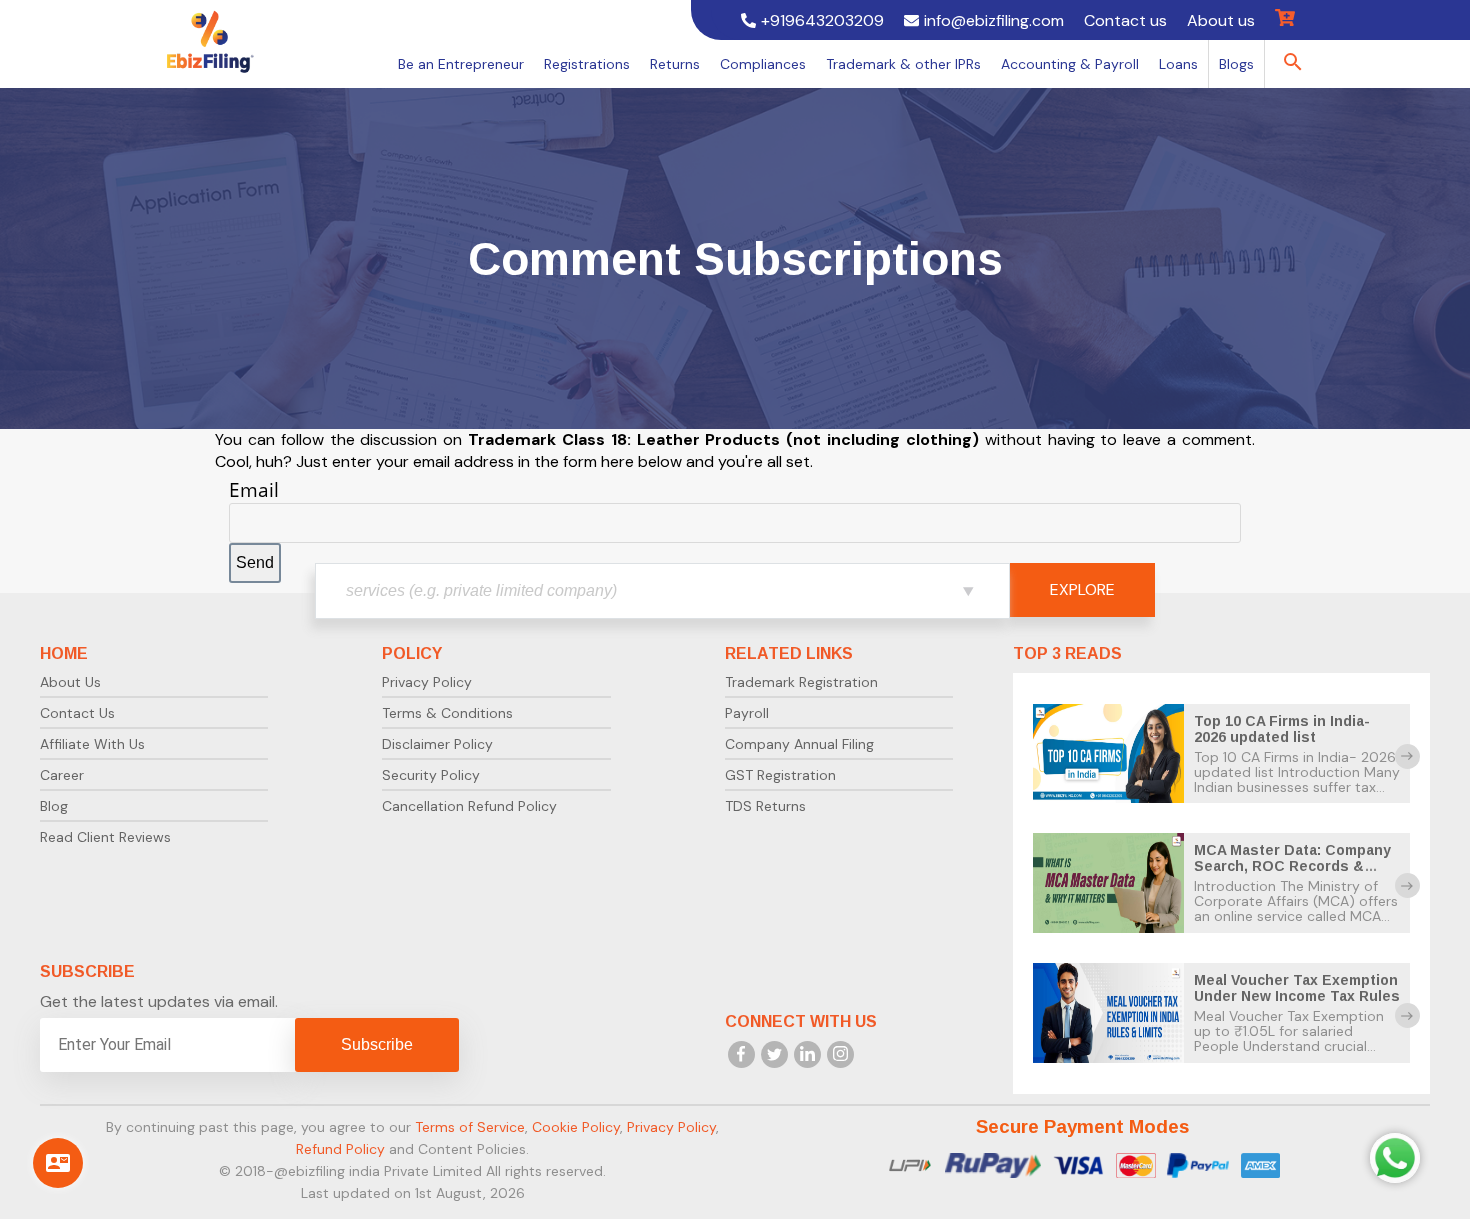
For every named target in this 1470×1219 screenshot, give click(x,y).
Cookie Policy (576, 1127)
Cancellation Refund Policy (469, 806)
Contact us (1125, 20)
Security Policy (431, 775)
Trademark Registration (801, 682)
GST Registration (780, 775)
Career (62, 775)
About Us (70, 682)
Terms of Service (470, 1127)
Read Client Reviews (105, 837)
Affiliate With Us (92, 744)
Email (254, 489)
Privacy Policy (427, 682)
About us (1221, 20)
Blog (54, 806)
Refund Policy (340, 1149)
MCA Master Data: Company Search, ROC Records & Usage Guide (1292, 866)
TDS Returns (765, 806)
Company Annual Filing (799, 744)
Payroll (747, 713)
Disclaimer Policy (437, 744)
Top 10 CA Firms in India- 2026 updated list (1282, 729)
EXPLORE (1082, 589)
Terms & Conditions (447, 713)
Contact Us (77, 713)
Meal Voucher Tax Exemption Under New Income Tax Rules (1297, 988)
